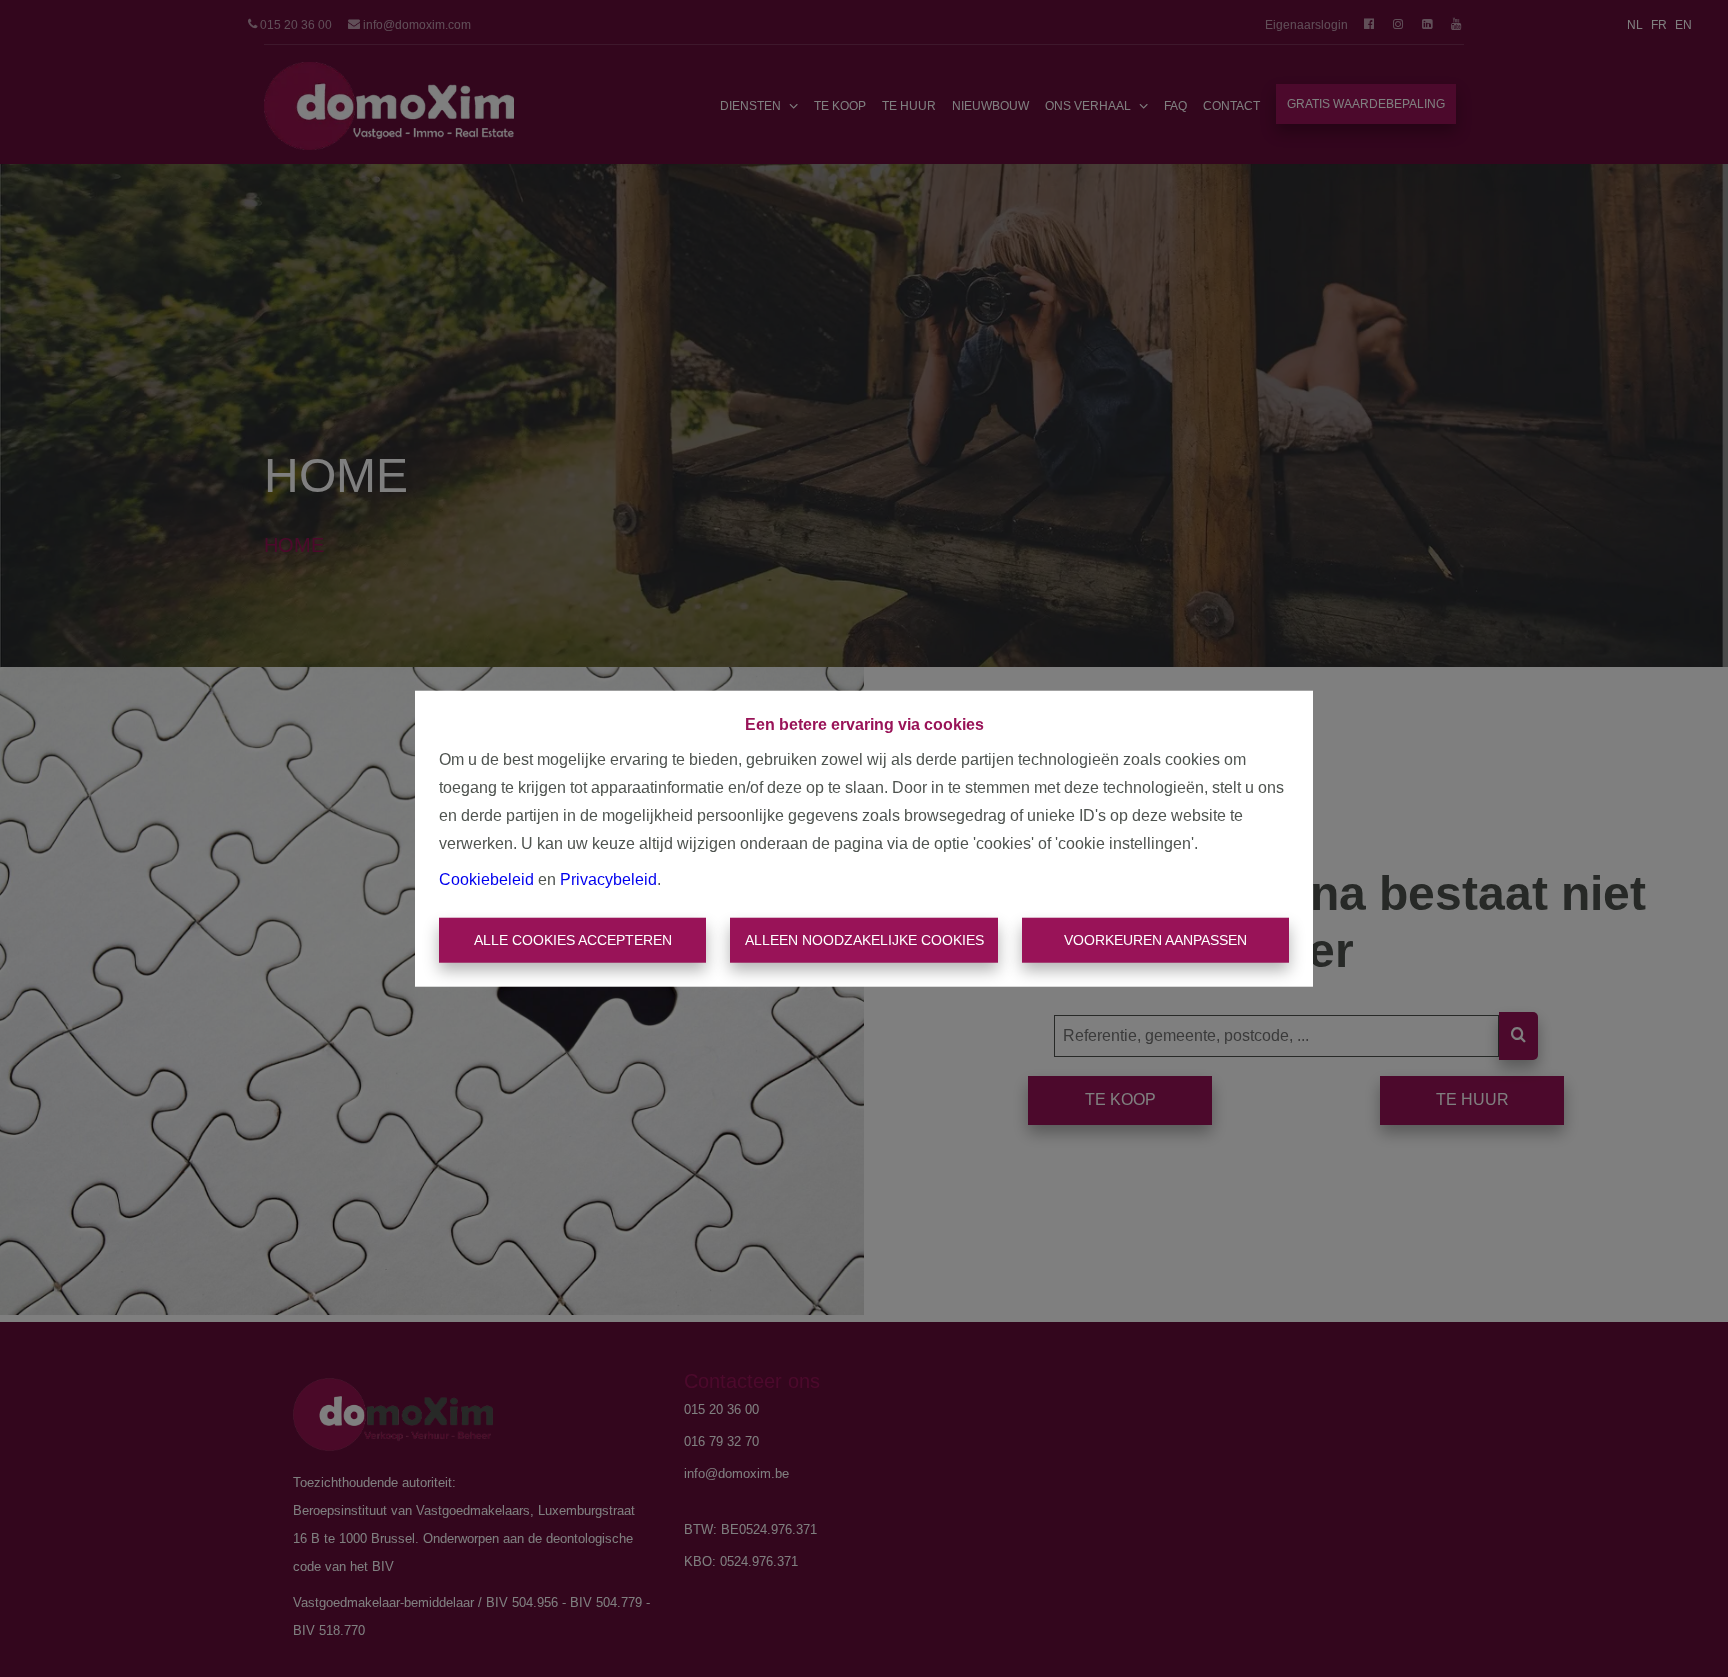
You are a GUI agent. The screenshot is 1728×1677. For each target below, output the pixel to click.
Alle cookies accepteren (573, 940)
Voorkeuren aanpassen (1155, 940)
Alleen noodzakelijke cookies (864, 940)
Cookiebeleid (486, 878)
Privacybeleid (608, 878)
